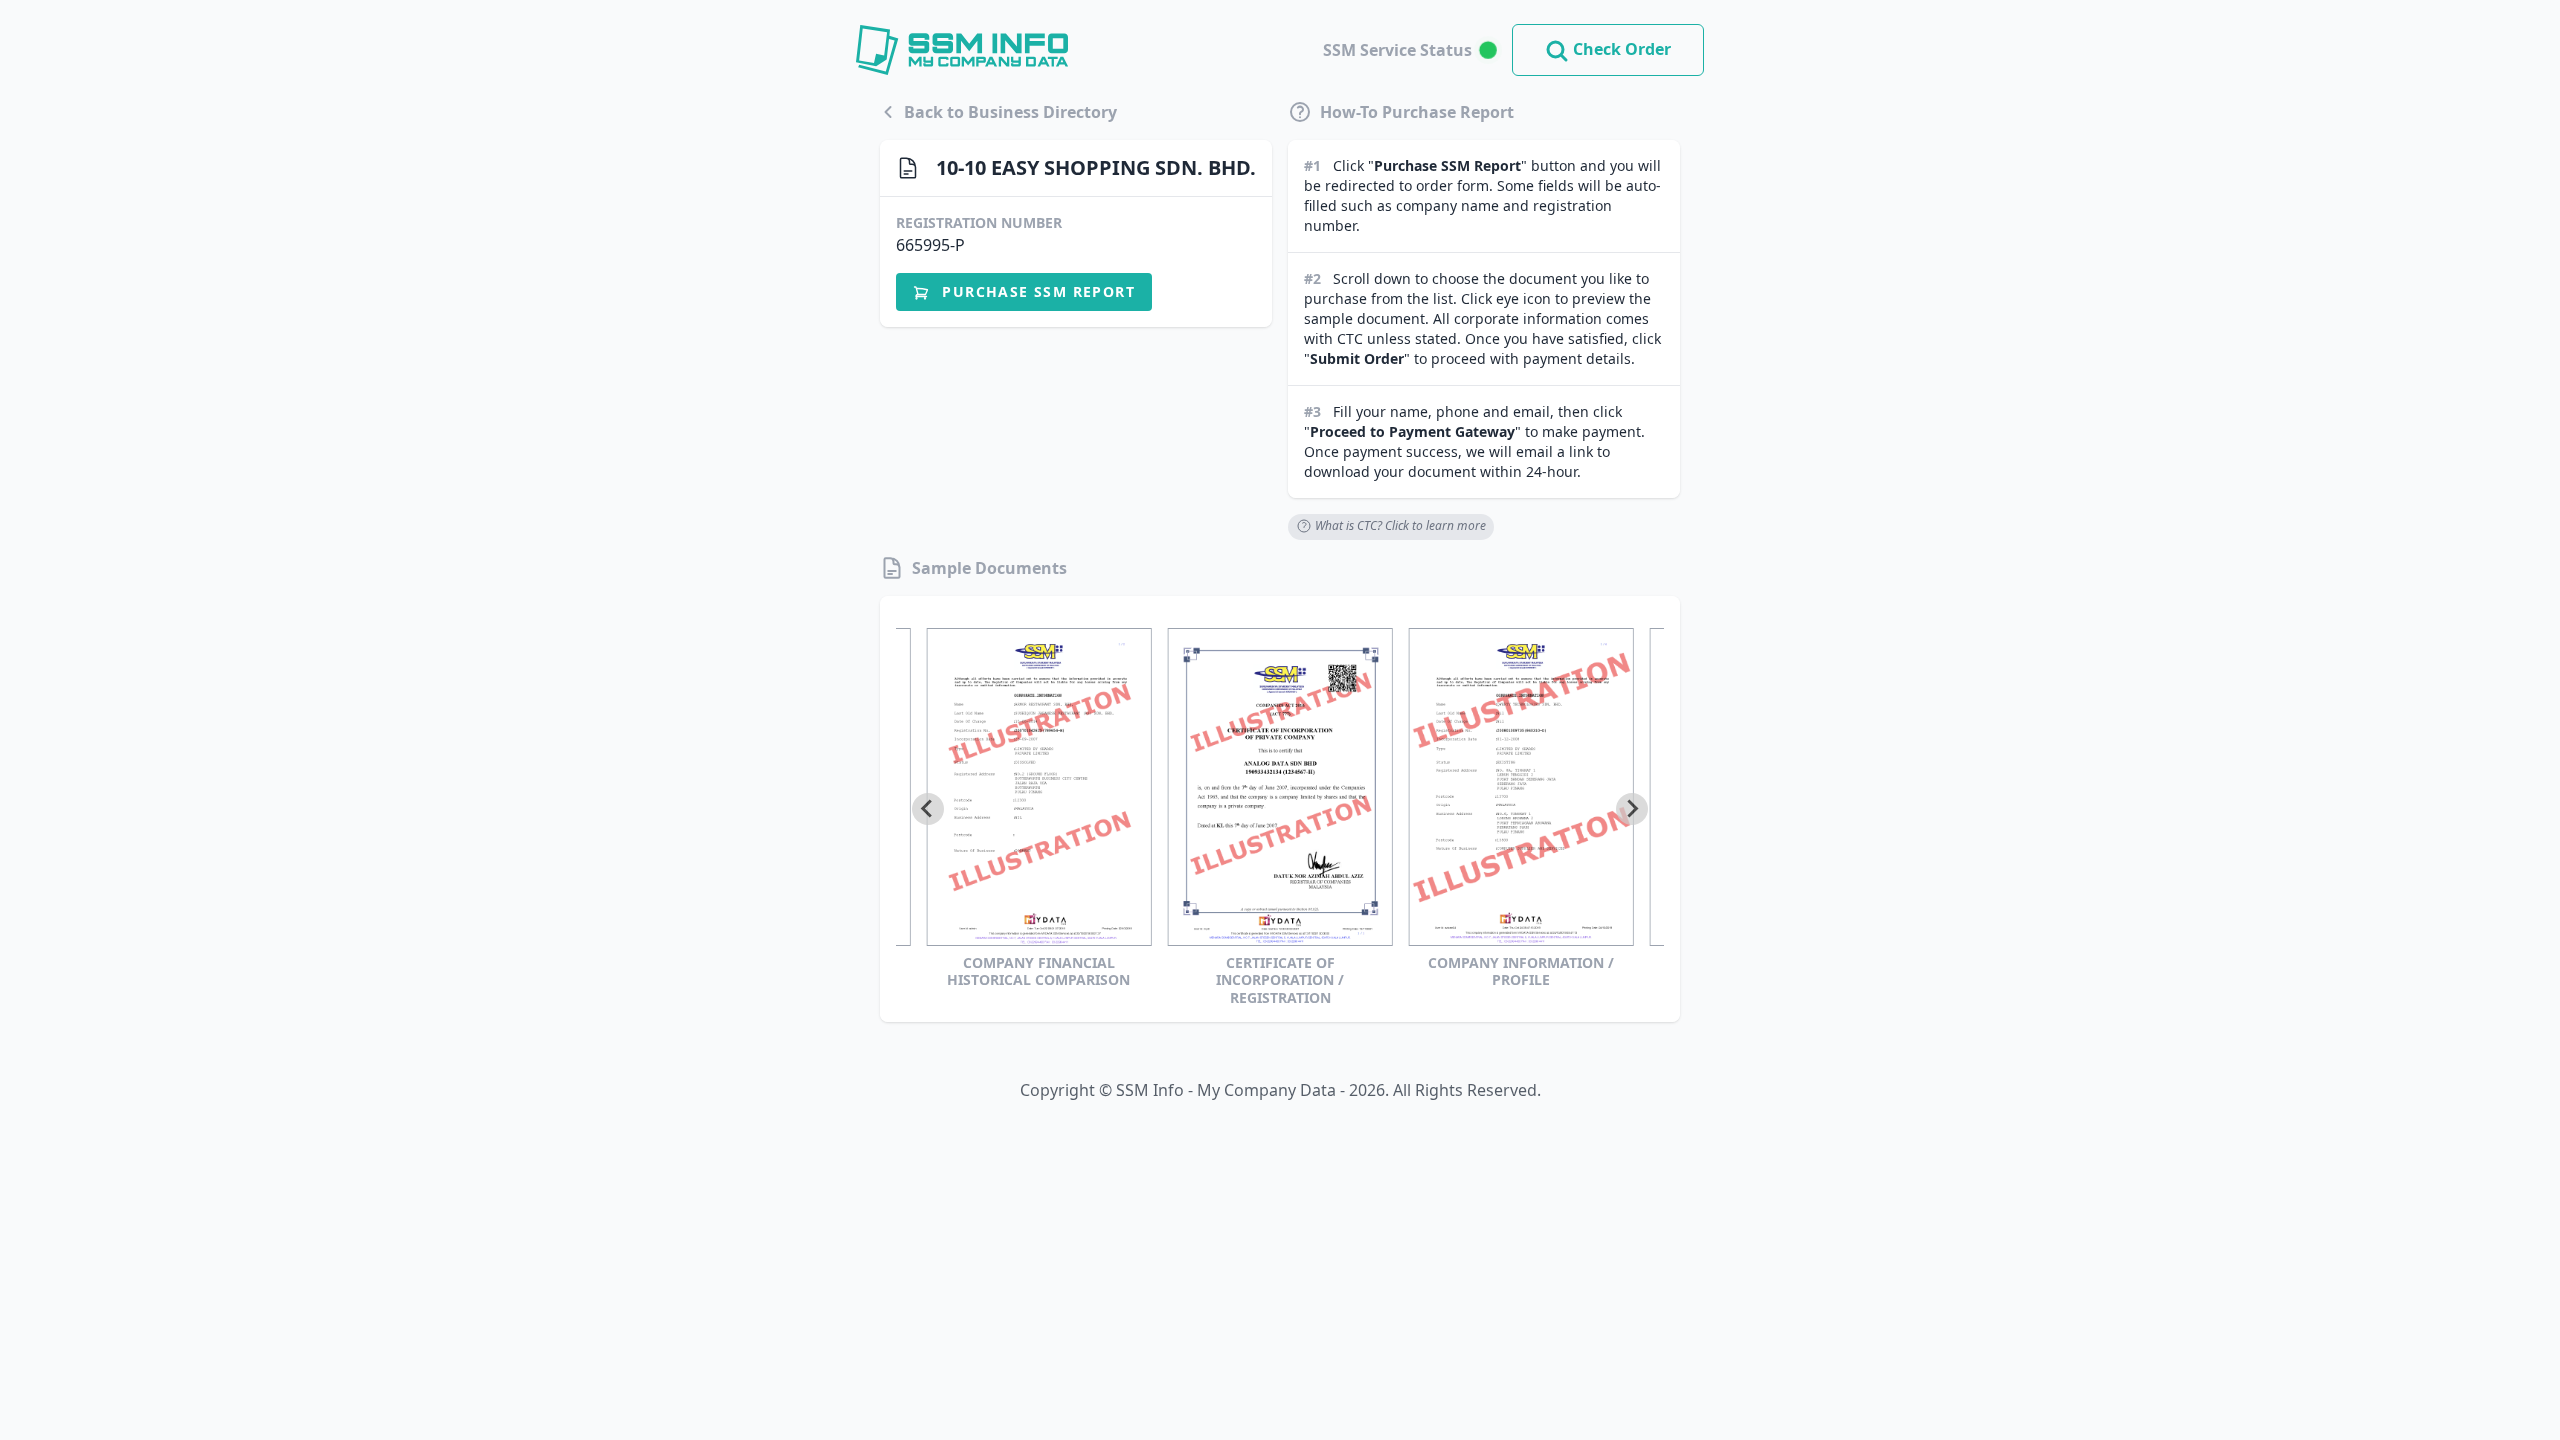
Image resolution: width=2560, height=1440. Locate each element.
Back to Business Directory (1010, 112)
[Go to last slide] (928, 809)
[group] (1038, 817)
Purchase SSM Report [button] (1036, 291)
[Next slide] (1632, 809)
